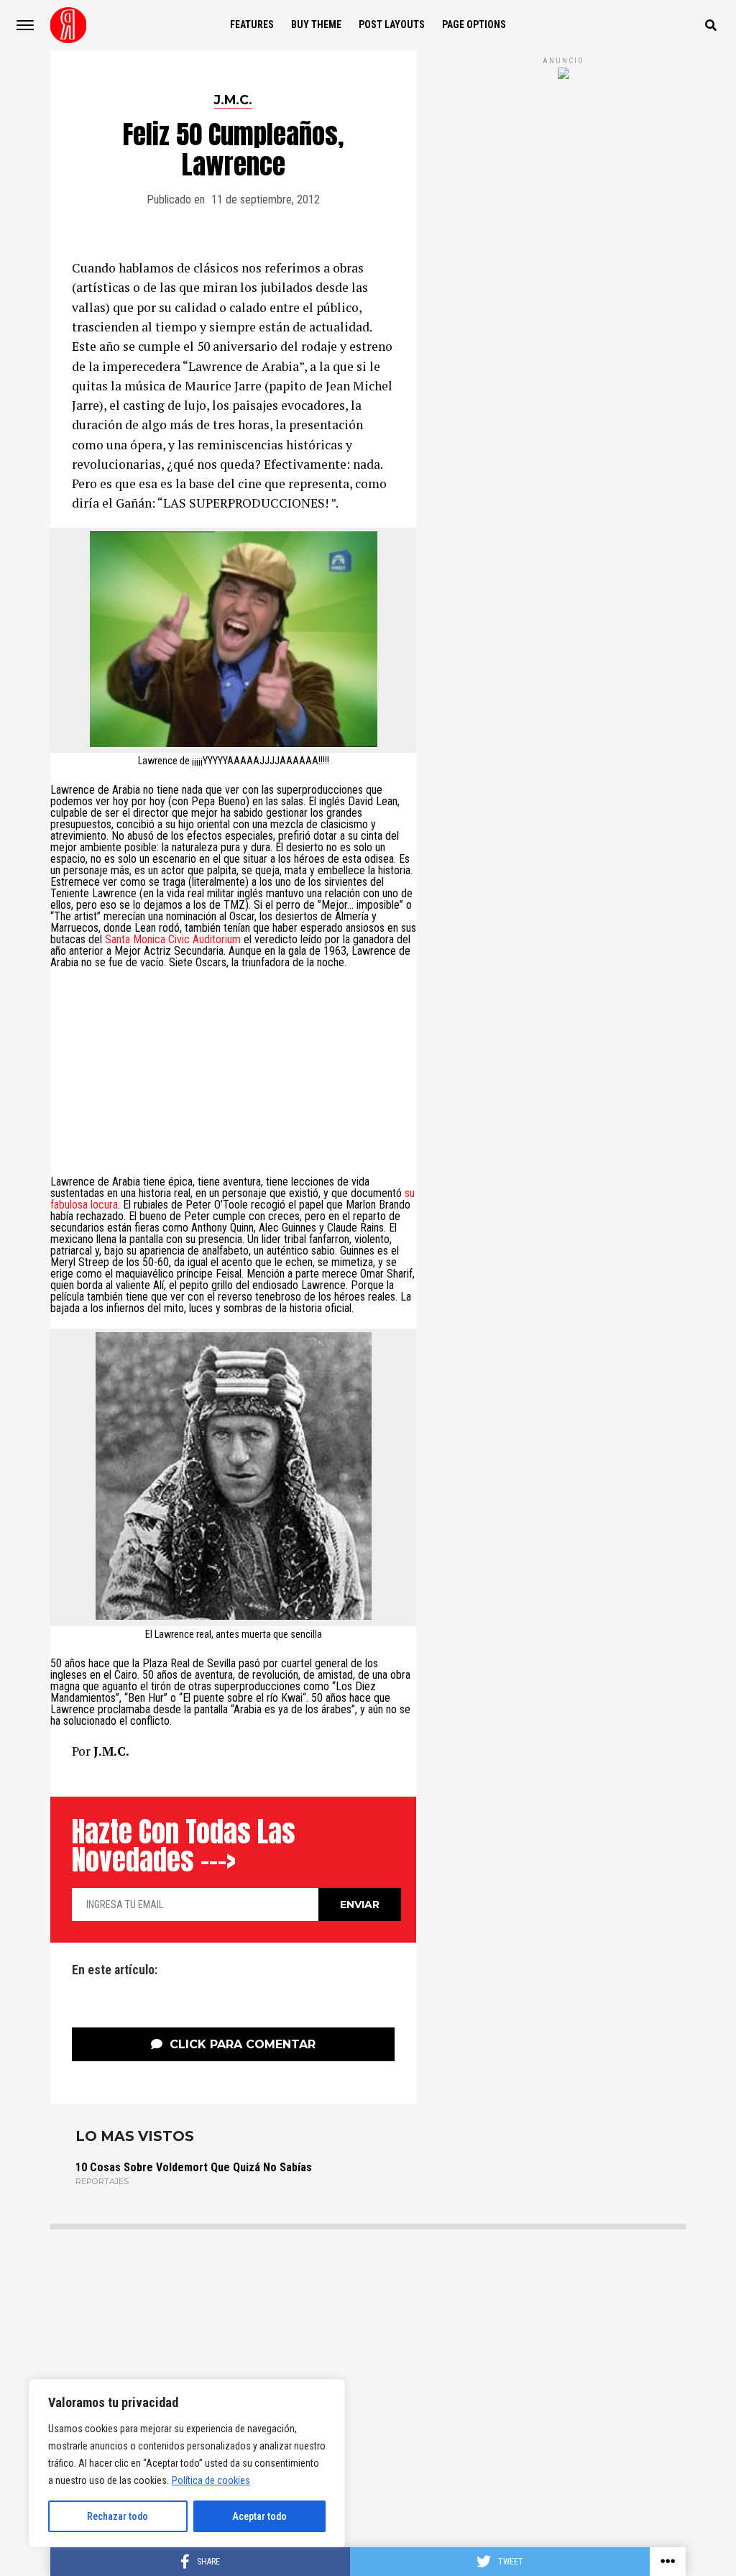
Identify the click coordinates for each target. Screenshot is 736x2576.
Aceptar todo (259, 2516)
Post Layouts (392, 24)
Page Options (474, 24)
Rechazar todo (118, 2516)
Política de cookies (211, 2480)
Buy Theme (316, 24)
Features (252, 24)
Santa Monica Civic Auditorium (173, 939)
